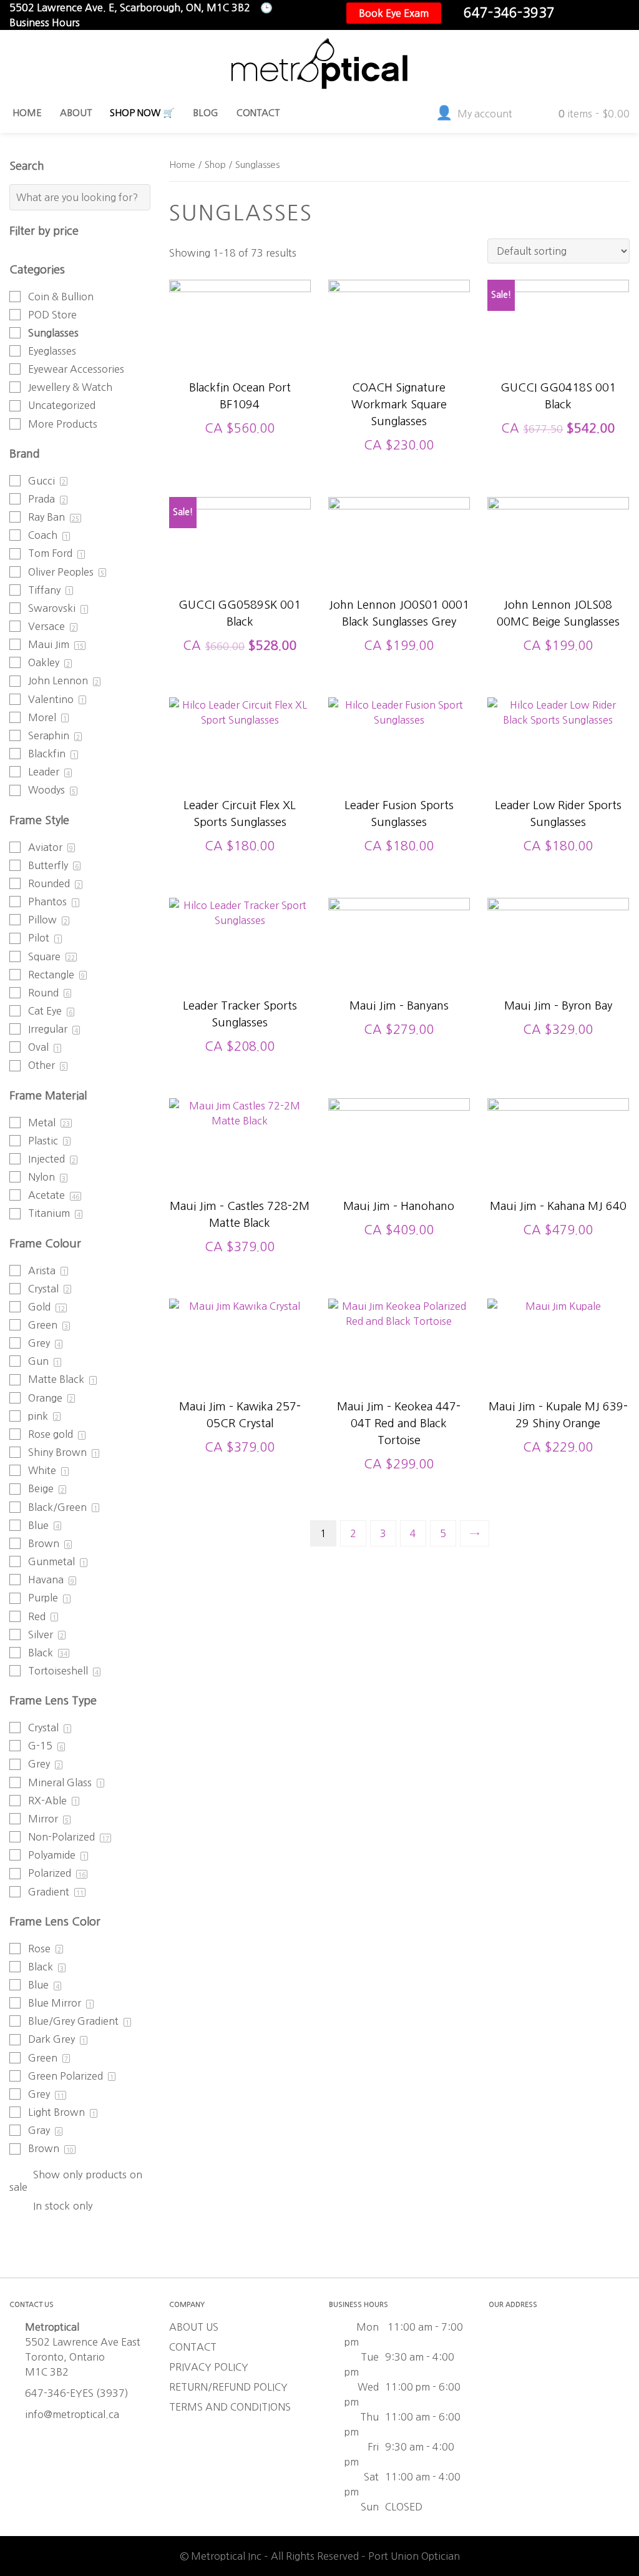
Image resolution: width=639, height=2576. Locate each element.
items (594, 114)
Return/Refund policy (228, 2387)
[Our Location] (620, 13)
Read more (240, 581)
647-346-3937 (509, 13)
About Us (194, 2327)
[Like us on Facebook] (580, 13)
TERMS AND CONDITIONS (230, 2407)
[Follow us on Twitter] (600, 13)
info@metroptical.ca (72, 2414)
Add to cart (240, 364)
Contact (193, 2347)
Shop (215, 165)
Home (182, 165)
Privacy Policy (209, 2367)
